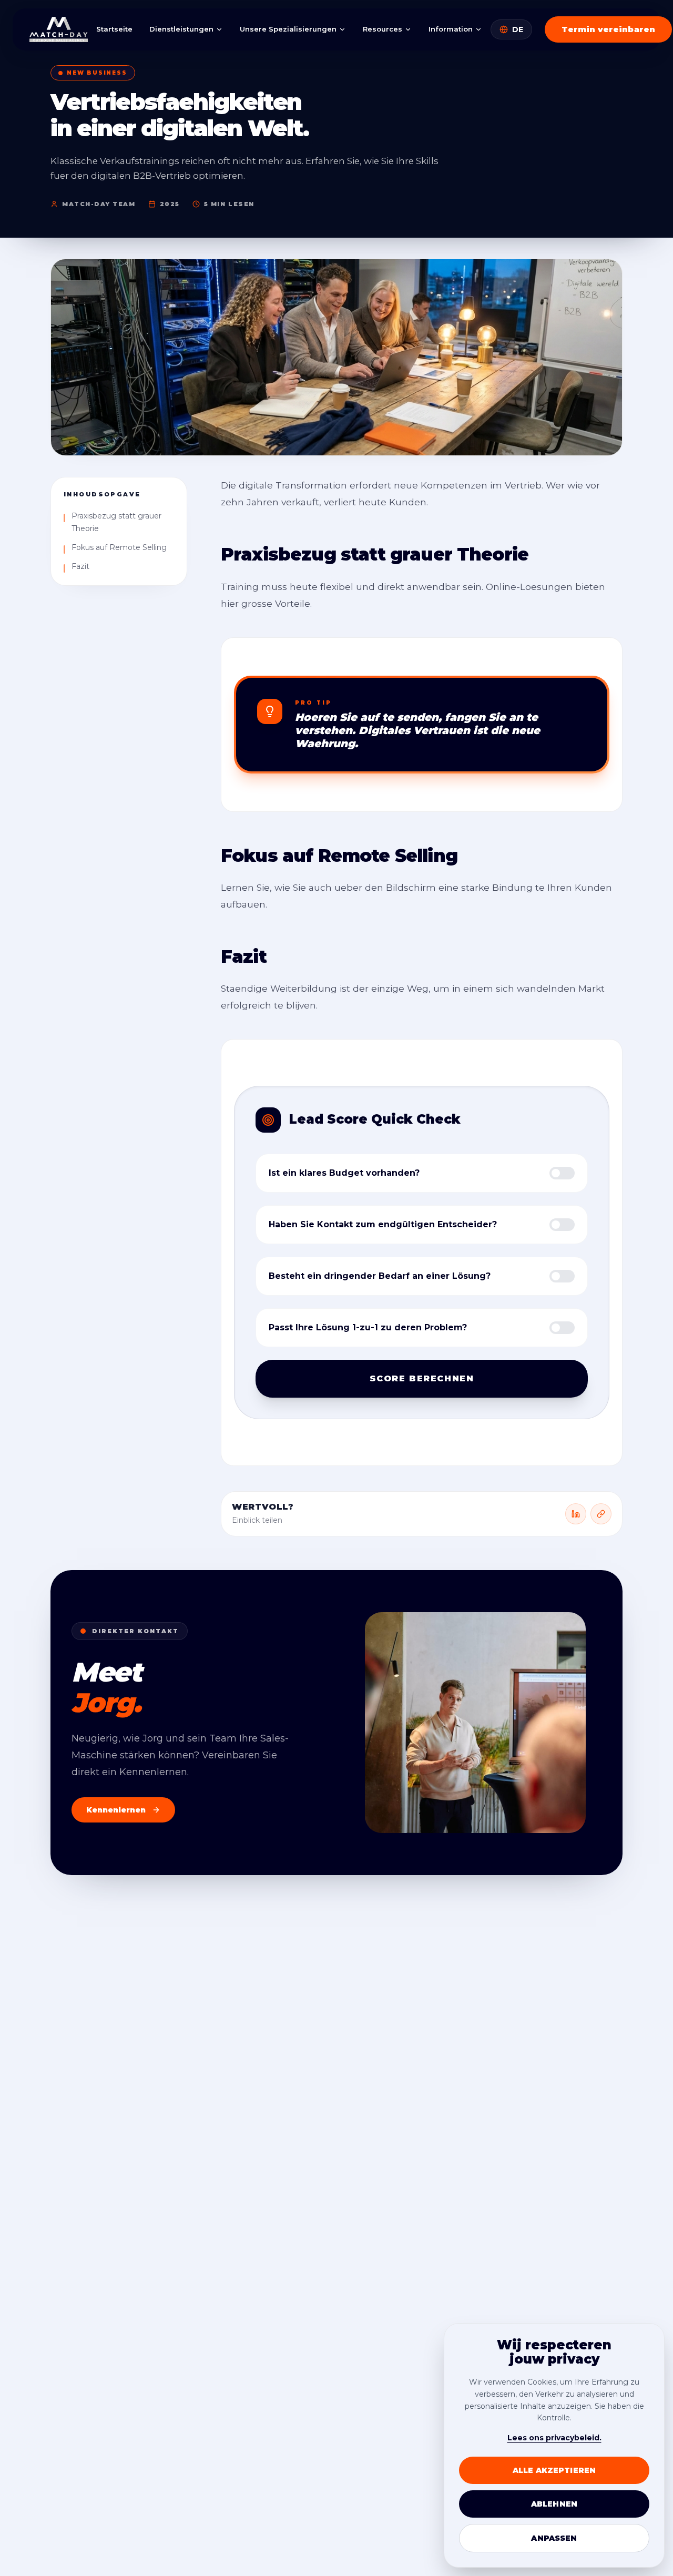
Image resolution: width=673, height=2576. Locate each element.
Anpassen (554, 2538)
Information (451, 29)
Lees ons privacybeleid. (554, 2438)
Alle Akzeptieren (554, 2470)
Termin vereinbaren (608, 29)
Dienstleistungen (181, 29)
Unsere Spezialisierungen (288, 29)
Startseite (114, 29)
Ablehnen (554, 2504)
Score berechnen (422, 1378)
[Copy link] (601, 1514)
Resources (383, 29)
